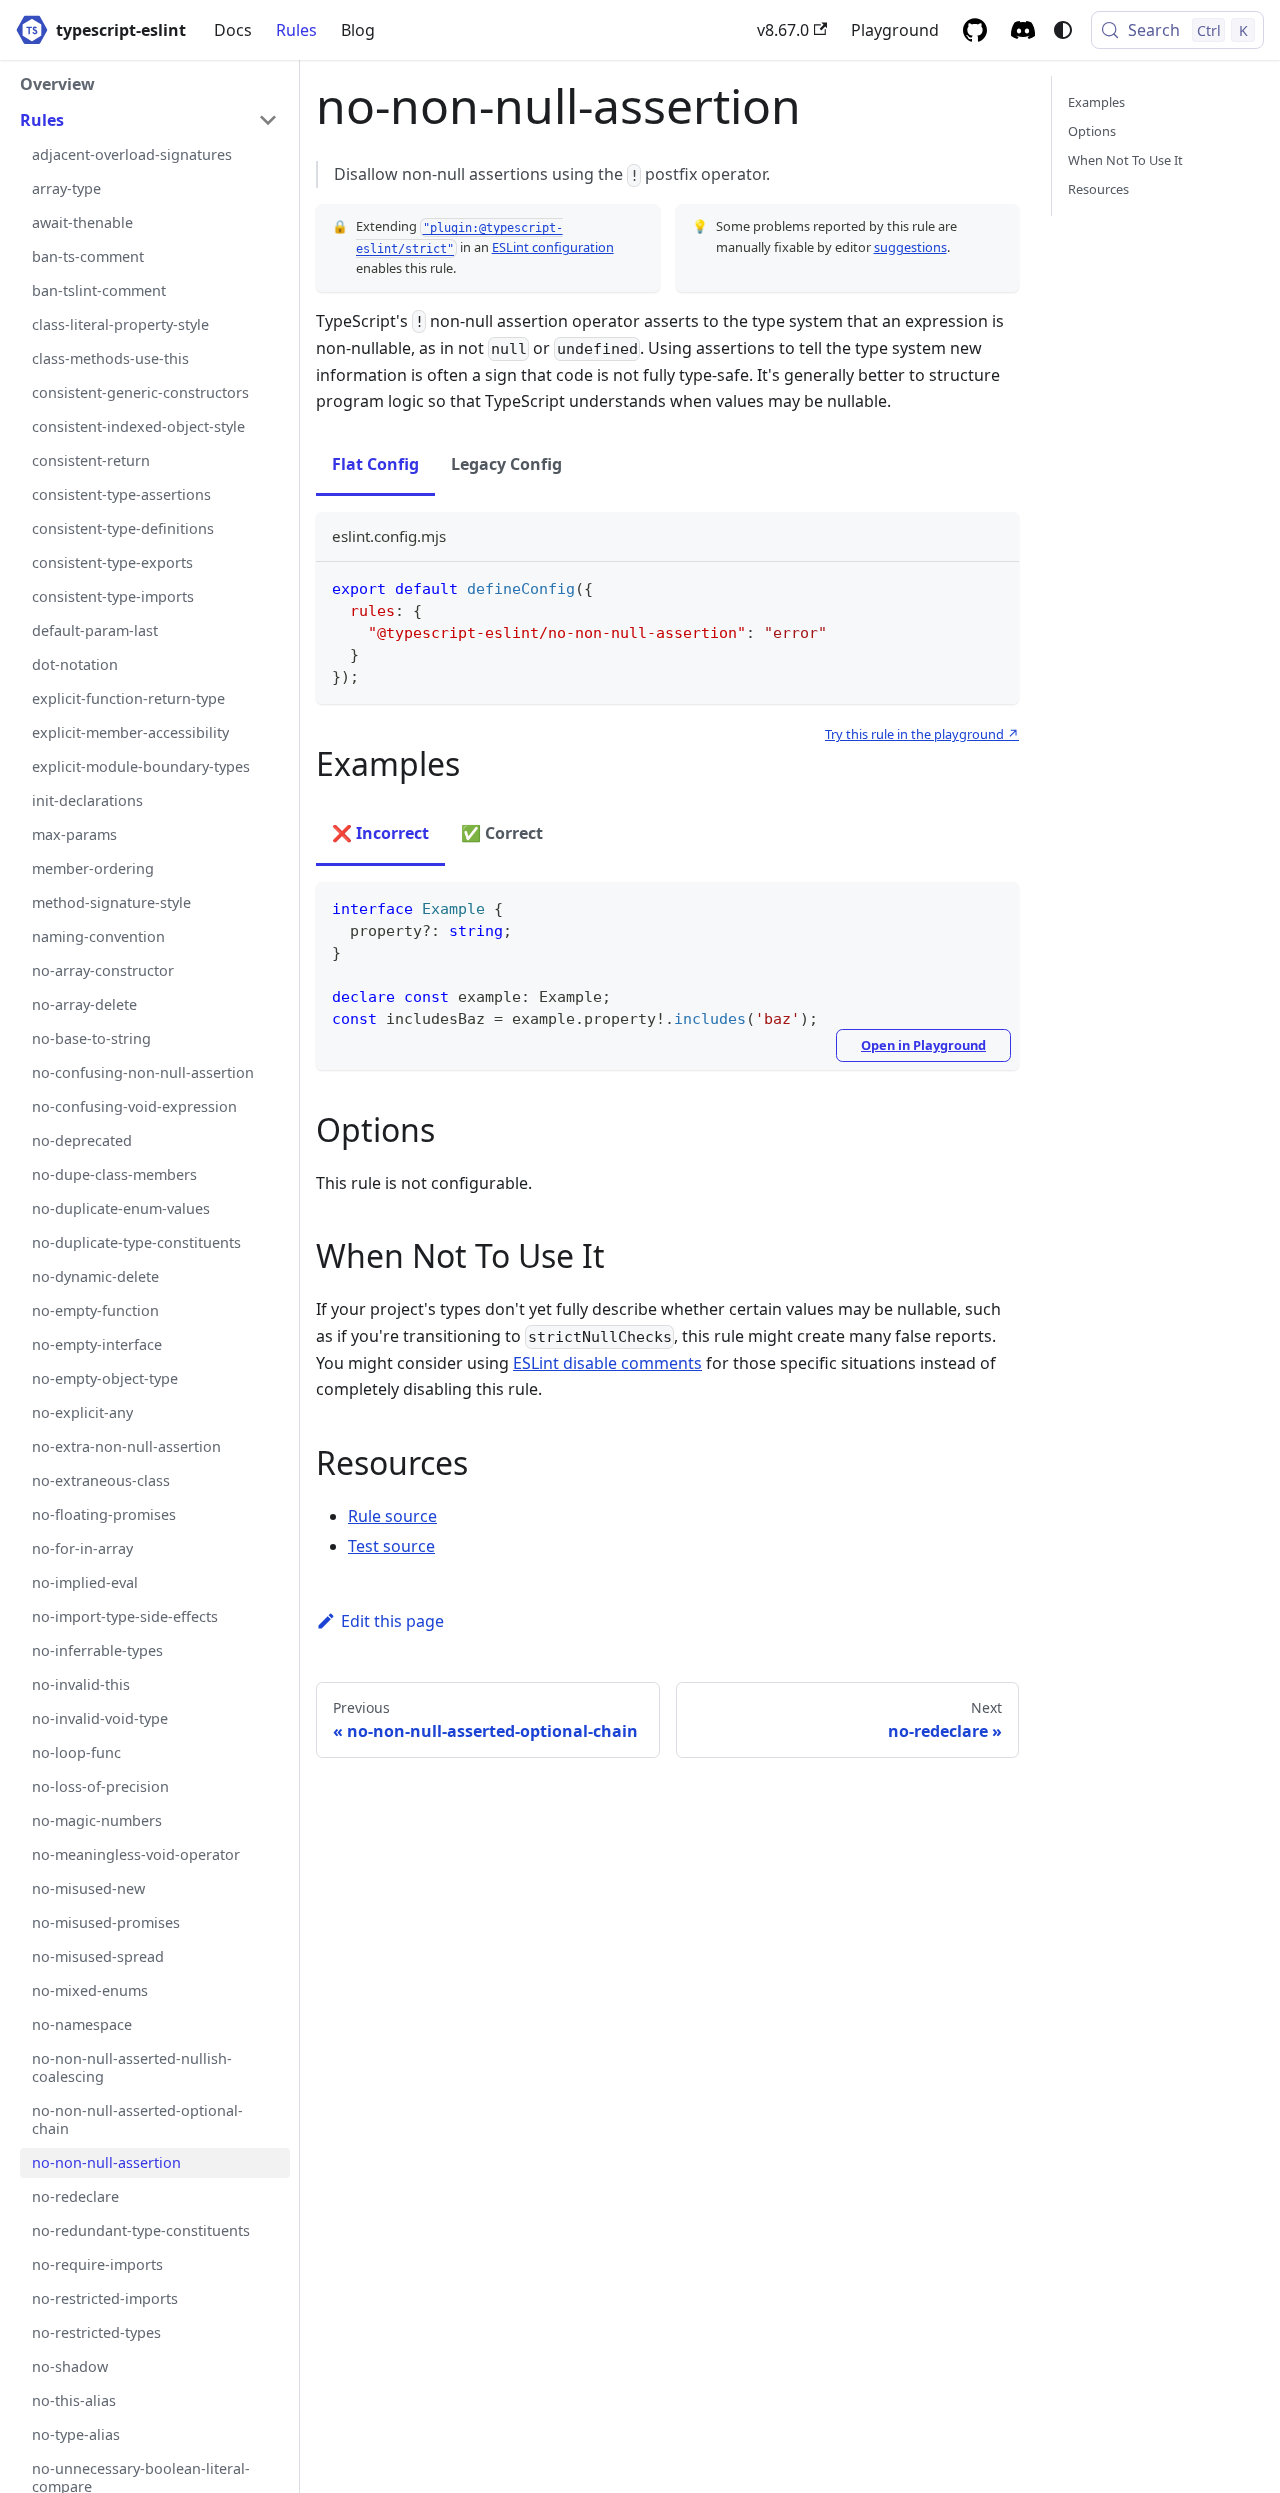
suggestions (910, 247)
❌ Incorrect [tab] (380, 833)
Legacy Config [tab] (506, 464)
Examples (1096, 102)
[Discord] (1023, 30)
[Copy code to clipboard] (994, 586)
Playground (895, 30)
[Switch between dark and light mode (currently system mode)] (1063, 30)
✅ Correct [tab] (502, 833)
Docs (233, 30)
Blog (358, 30)
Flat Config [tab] (375, 464)
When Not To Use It (1125, 160)
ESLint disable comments (607, 1363)
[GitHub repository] (975, 30)
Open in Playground (923, 1045)
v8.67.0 (783, 30)
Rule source (392, 1516)
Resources (1098, 189)
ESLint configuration (553, 247)
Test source (391, 1546)
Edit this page (392, 1621)
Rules (296, 30)
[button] (149, 120)
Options (1092, 131)
